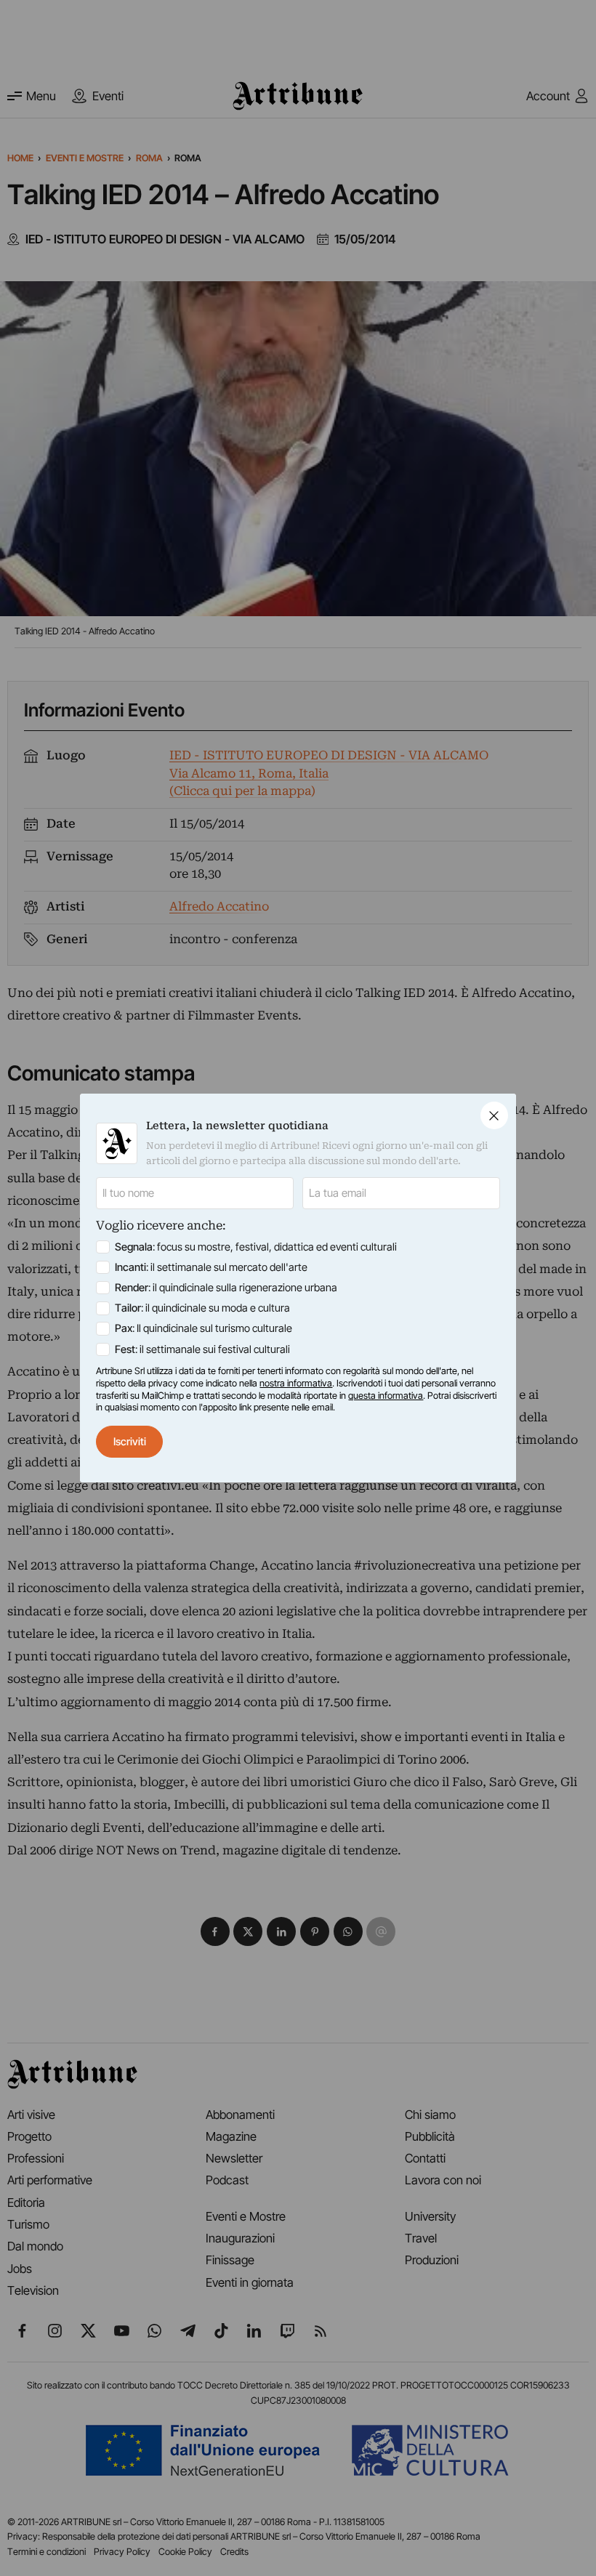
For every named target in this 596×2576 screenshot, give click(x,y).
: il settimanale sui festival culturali (202, 1349)
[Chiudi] (494, 1115)
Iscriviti (130, 1442)
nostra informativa (296, 1383)
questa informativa (386, 1396)
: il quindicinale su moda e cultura (202, 1308)
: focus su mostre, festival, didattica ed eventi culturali (256, 1247)
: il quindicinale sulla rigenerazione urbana (226, 1288)
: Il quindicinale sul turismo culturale (204, 1328)
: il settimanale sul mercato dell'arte (211, 1267)
